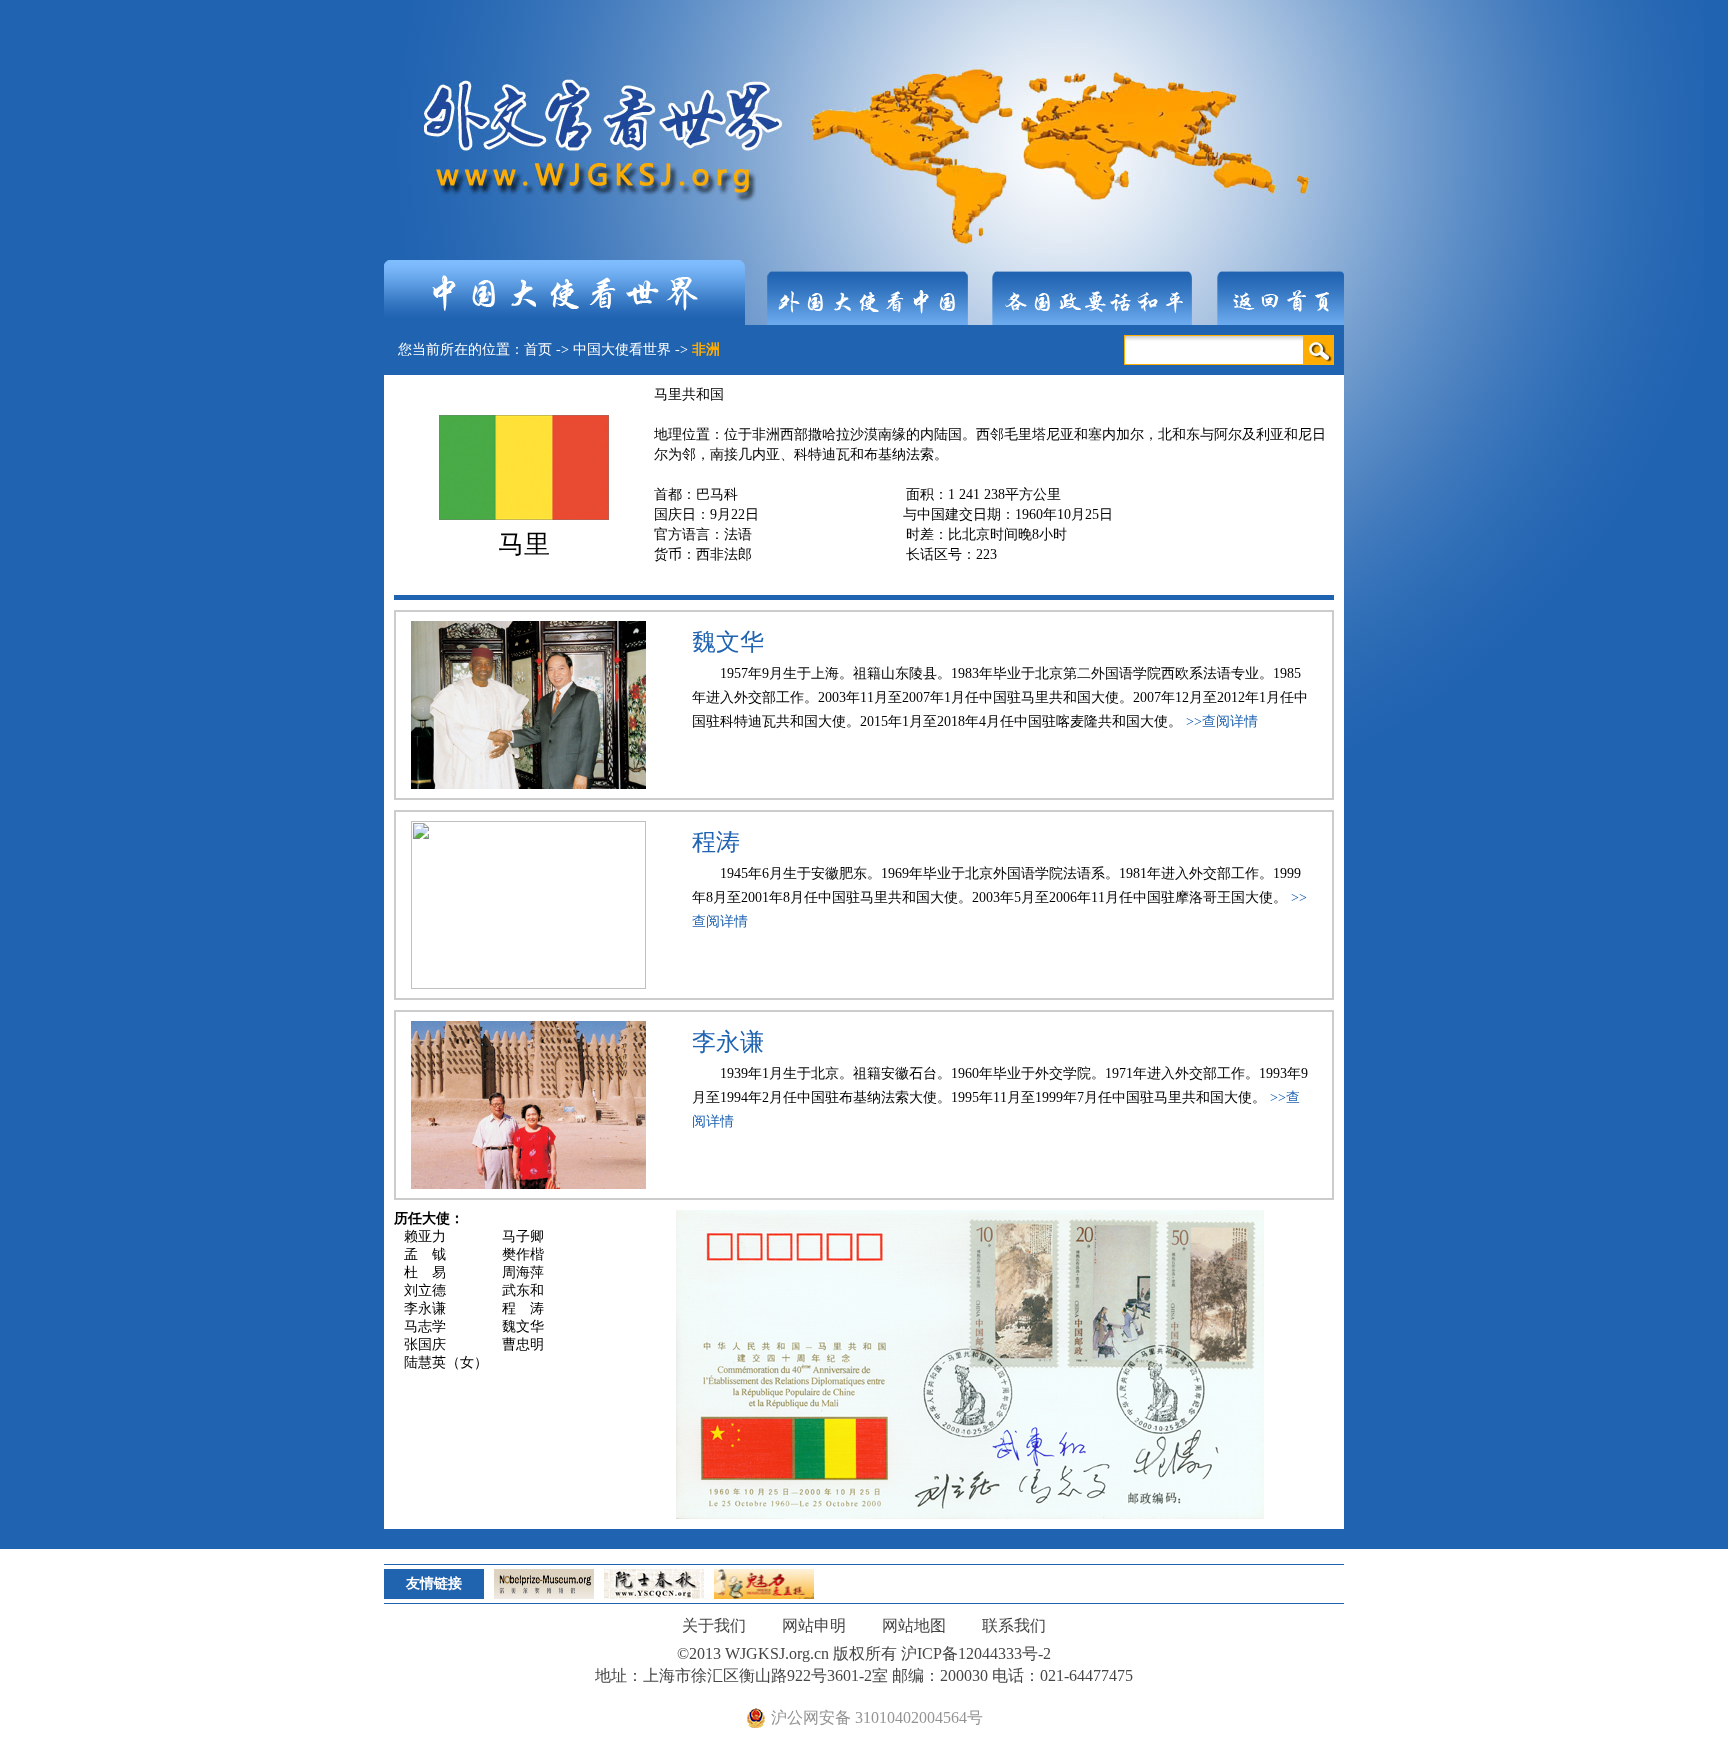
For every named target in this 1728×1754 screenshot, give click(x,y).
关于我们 (714, 1625)
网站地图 (914, 1625)
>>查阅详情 (1222, 721)
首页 (538, 349)
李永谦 (728, 1042)
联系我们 (1014, 1625)
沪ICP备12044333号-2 (976, 1653)
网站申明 (814, 1625)
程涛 (716, 842)
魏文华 (728, 642)
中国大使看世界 (622, 349)
